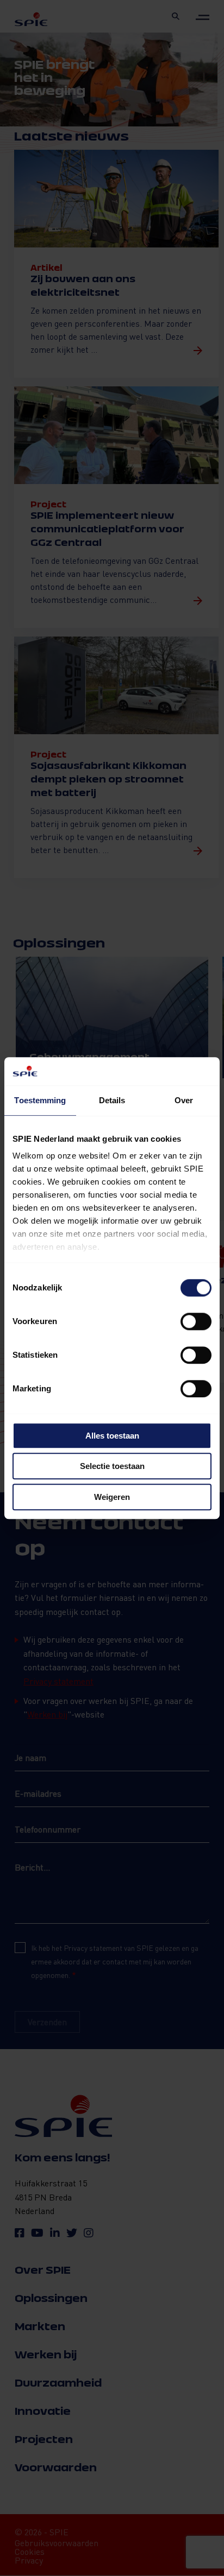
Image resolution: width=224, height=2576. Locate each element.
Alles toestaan (112, 1436)
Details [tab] (112, 1100)
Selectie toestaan (112, 1467)
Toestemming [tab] (40, 1100)
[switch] (196, 1321)
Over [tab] (184, 1100)
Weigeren (112, 1497)
